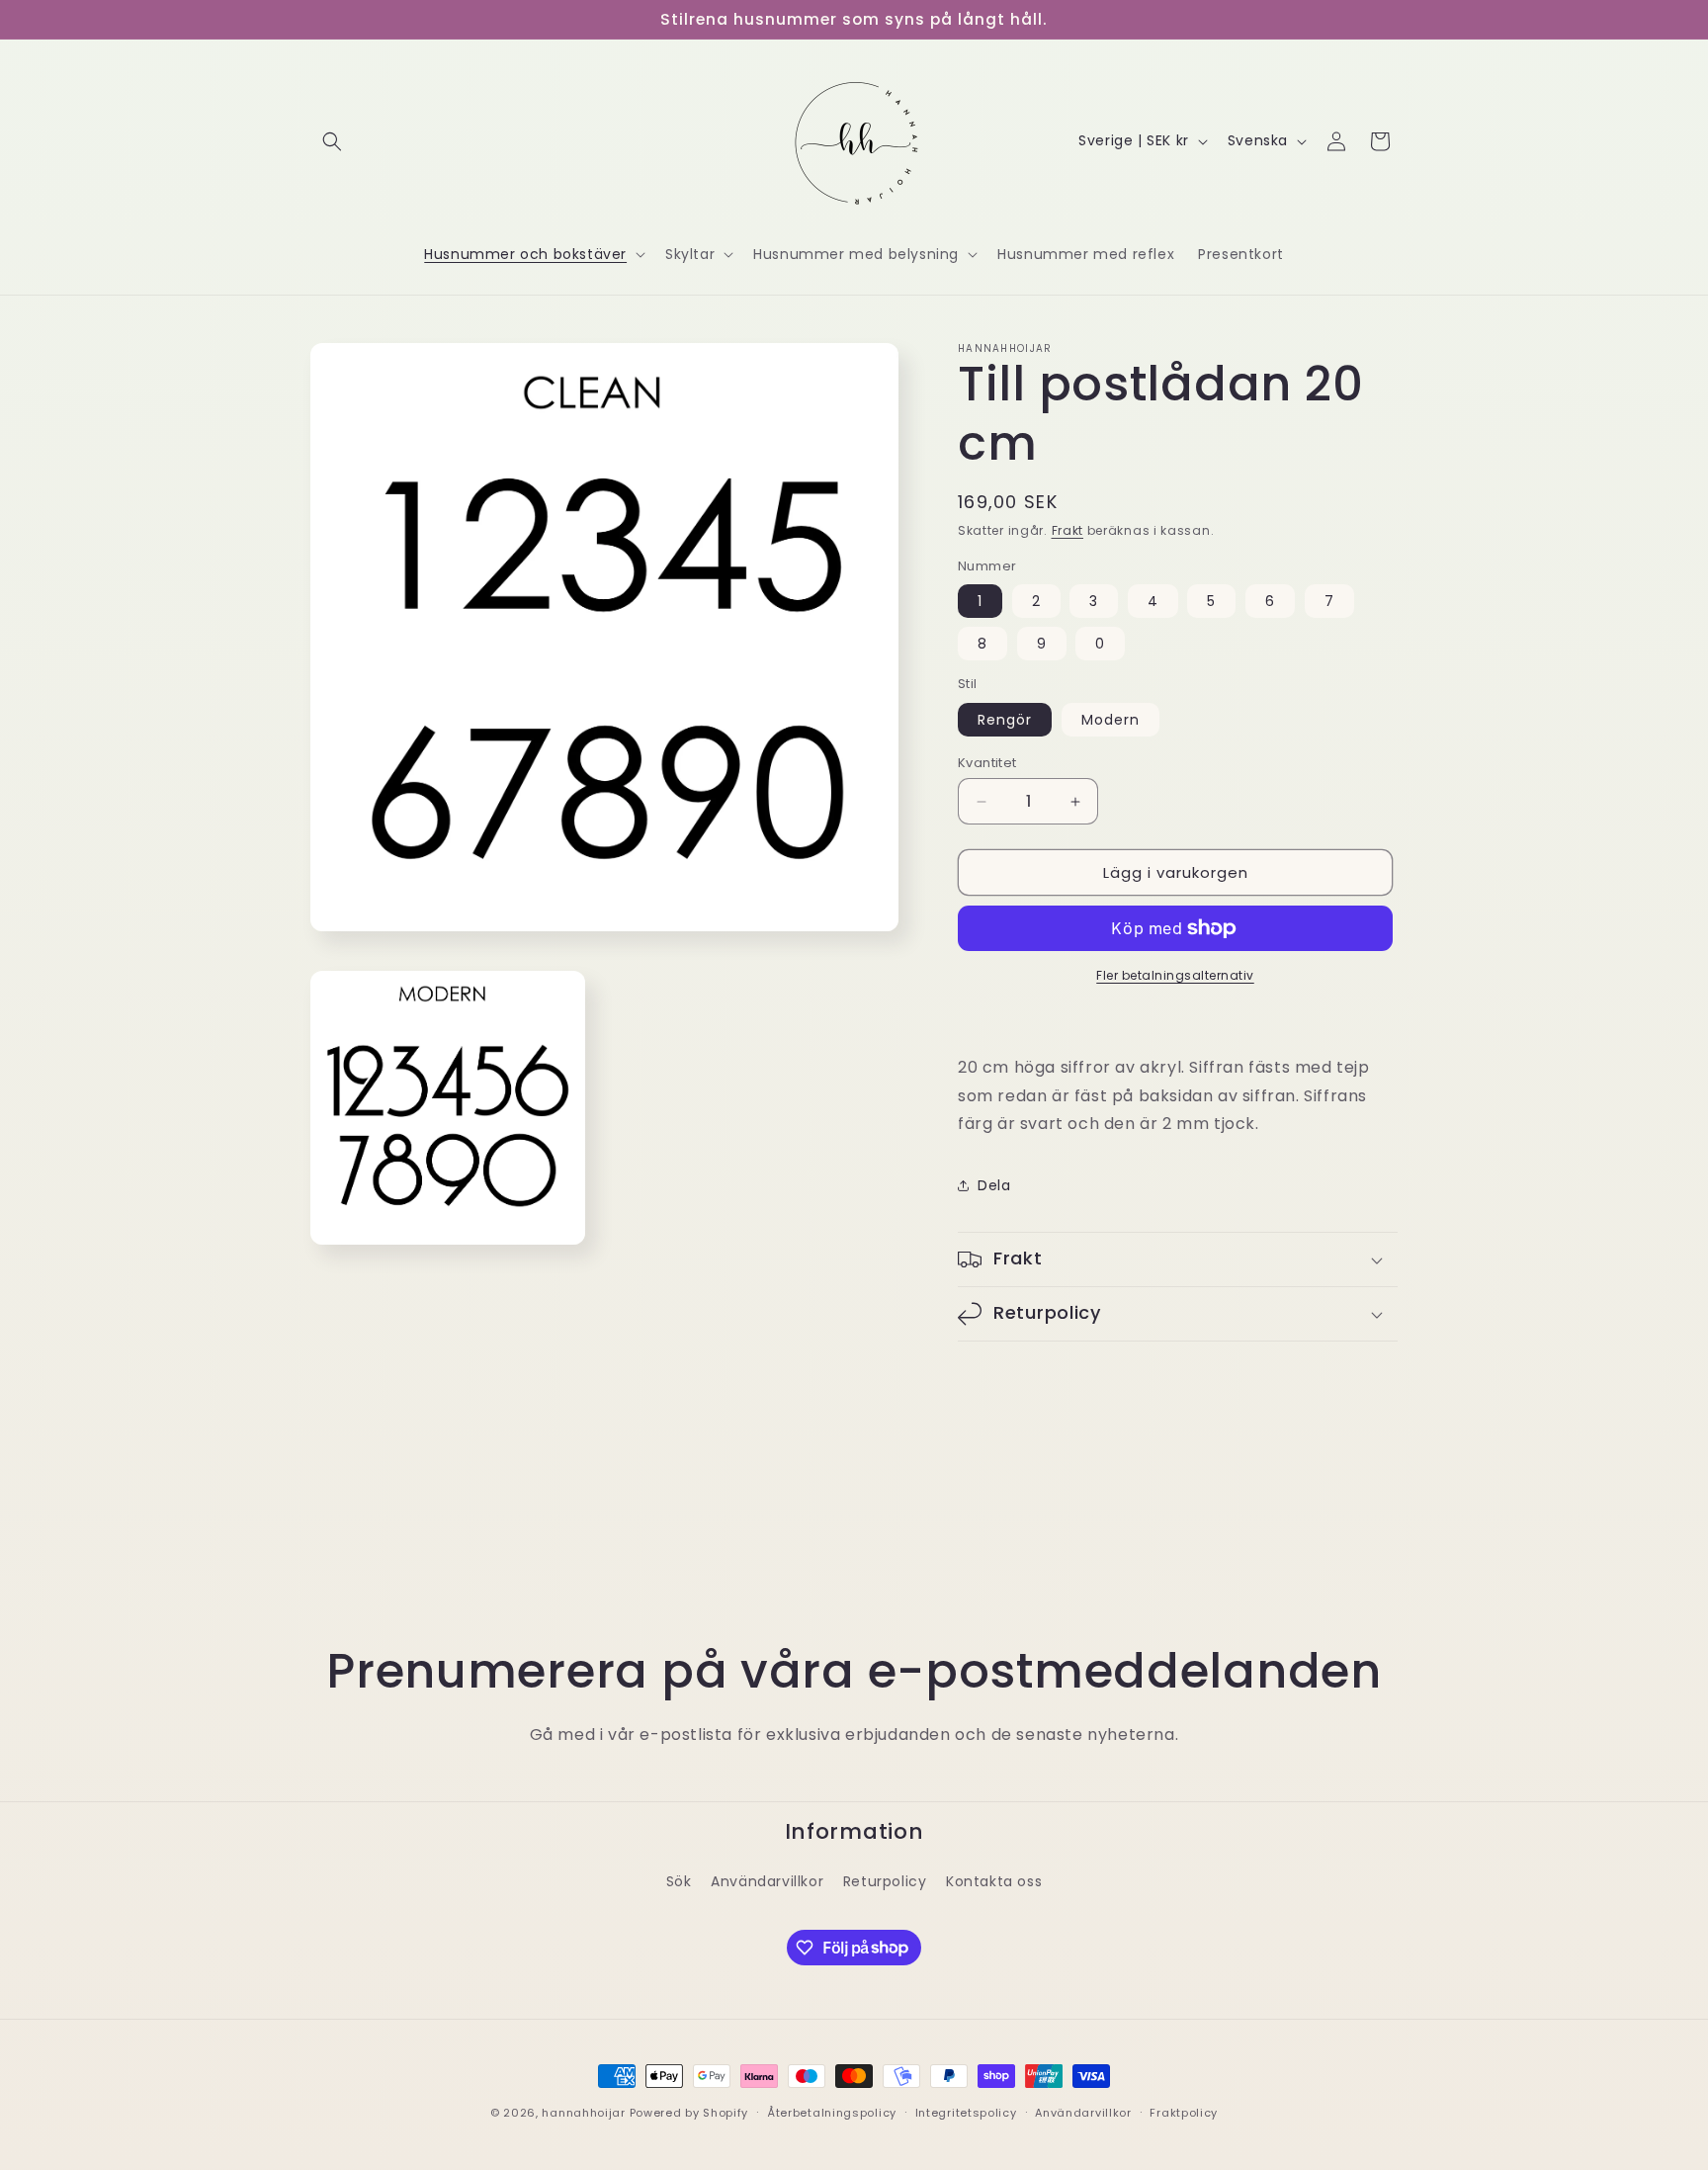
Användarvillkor (767, 1881)
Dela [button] (994, 1185)
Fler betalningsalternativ (1175, 975)
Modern (1110, 720)
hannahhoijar (583, 2113)
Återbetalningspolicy (832, 2112)
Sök (679, 1881)
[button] (332, 141)
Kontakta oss (994, 1881)
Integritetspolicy (966, 2112)
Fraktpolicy (1184, 2112)
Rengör (1005, 720)
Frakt (1068, 530)
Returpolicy (885, 1881)
